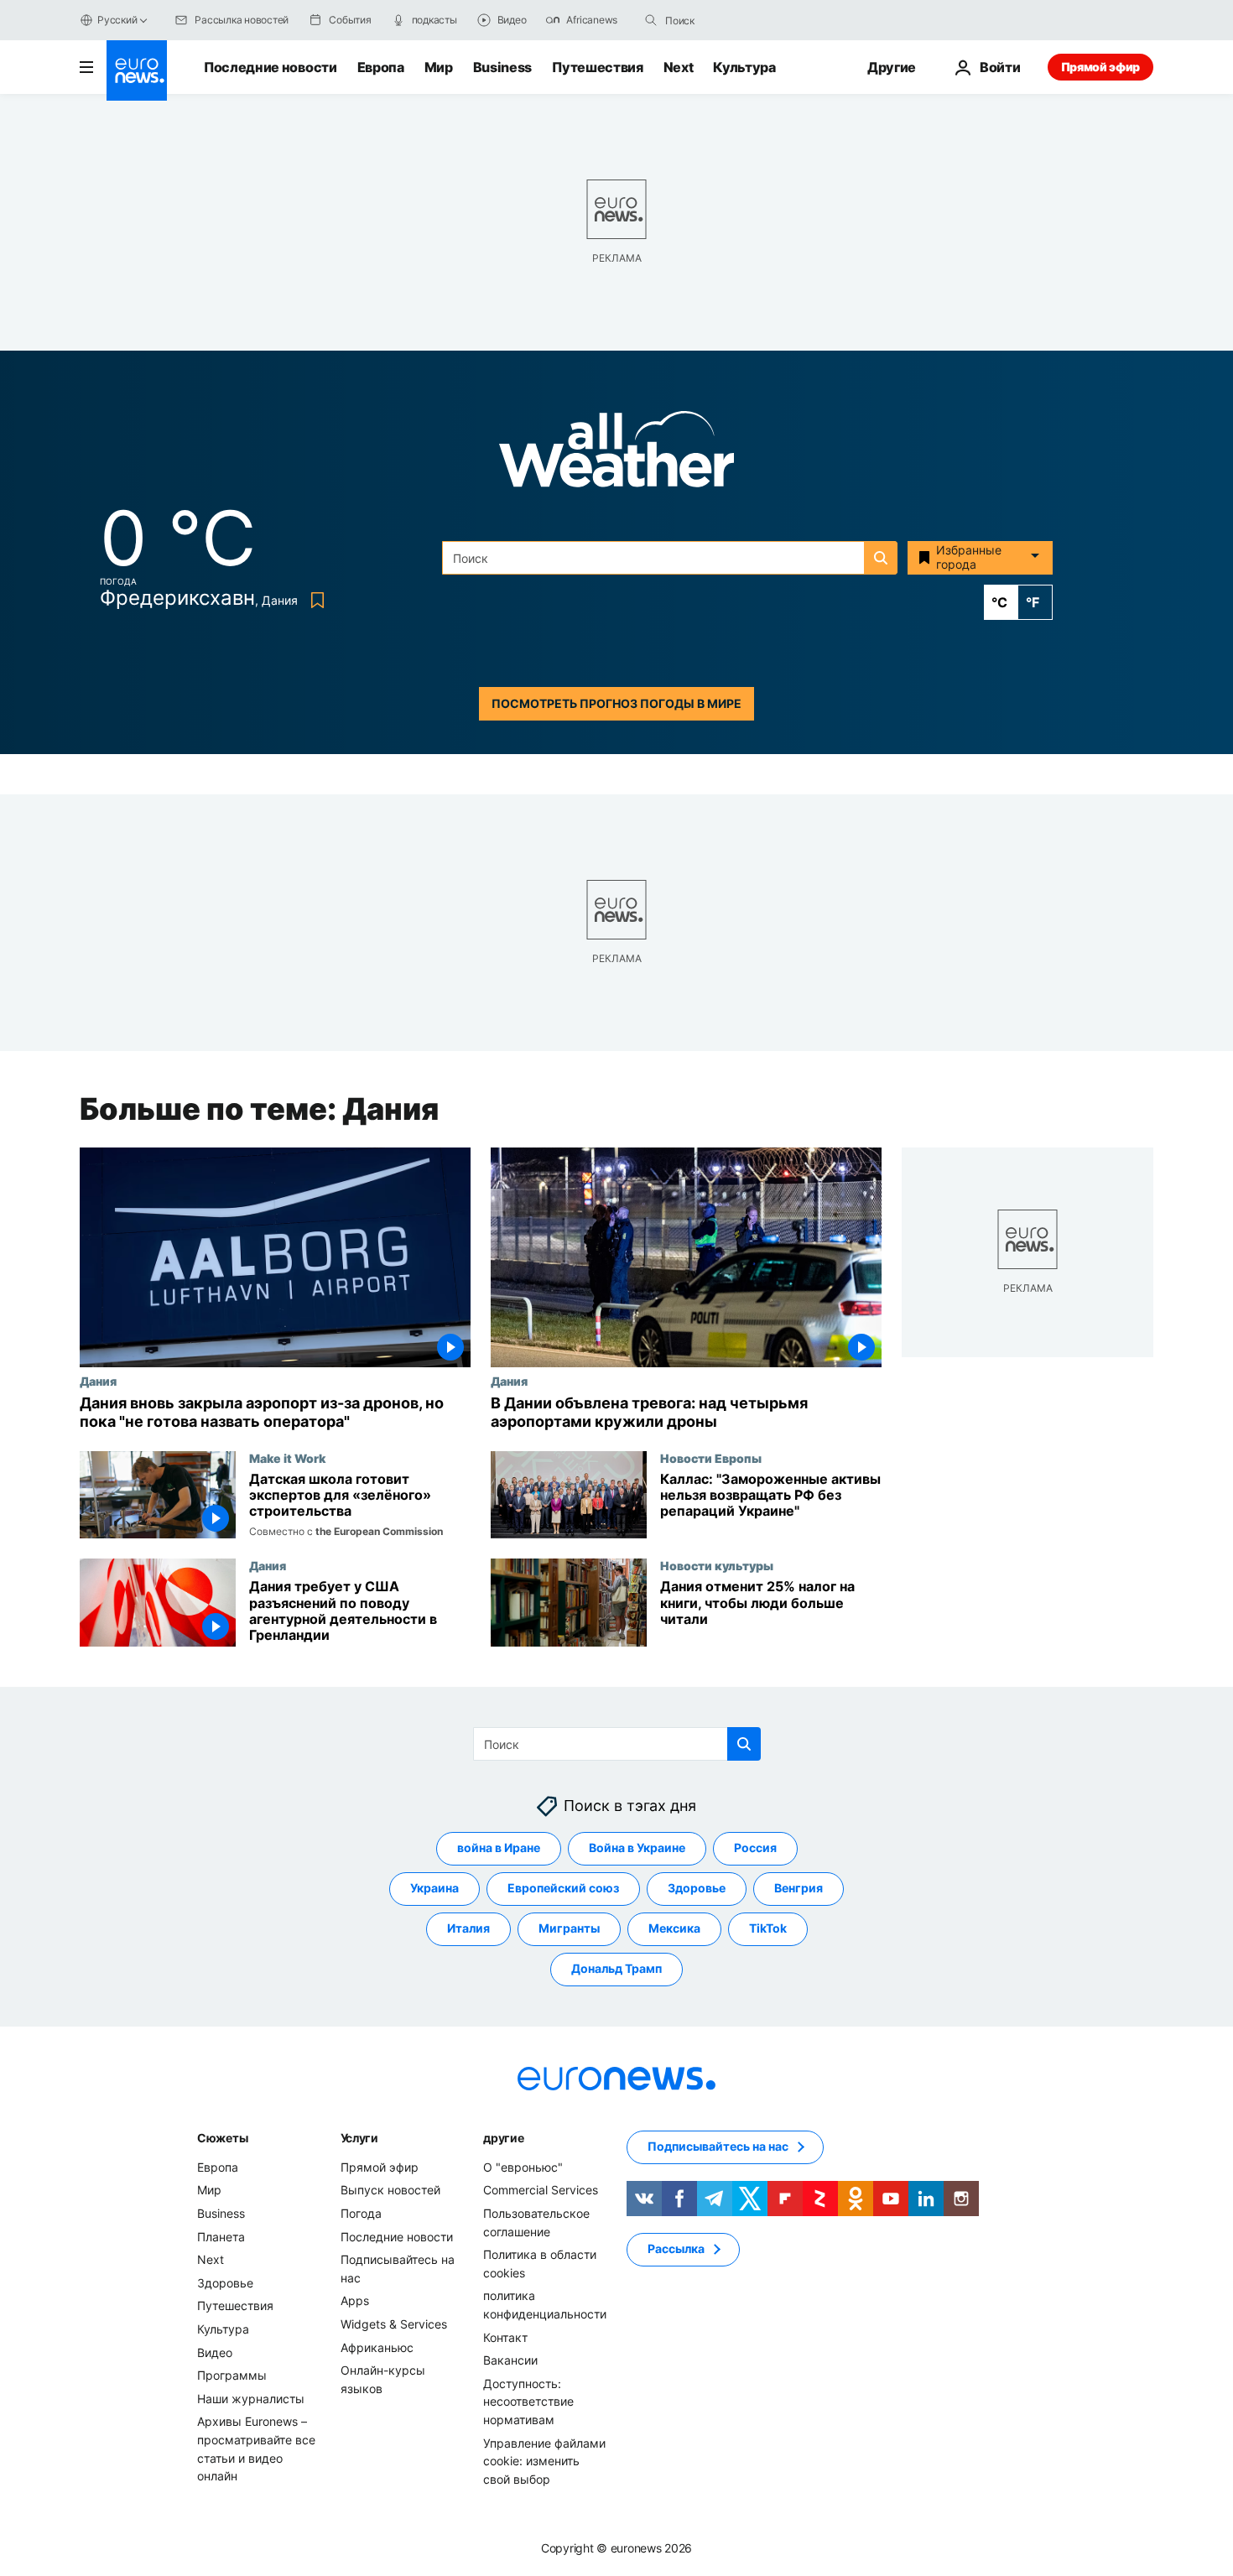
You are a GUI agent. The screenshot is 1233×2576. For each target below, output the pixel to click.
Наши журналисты (251, 2399)
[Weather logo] (616, 454)
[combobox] (736, 20)
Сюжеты (222, 2138)
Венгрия (799, 1889)
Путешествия (597, 67)
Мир (439, 67)
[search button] (651, 20)
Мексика (674, 1929)
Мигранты (569, 1929)
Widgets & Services (394, 2324)
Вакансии (510, 2360)
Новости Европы (711, 1458)
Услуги (359, 2138)
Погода (361, 2213)
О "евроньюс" (523, 2167)
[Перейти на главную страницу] (137, 70)
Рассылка (676, 2249)
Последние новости (271, 67)
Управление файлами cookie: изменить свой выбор (544, 2461)
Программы (232, 2375)
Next (679, 67)
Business (502, 67)
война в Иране (499, 1848)
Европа (381, 67)
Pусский (117, 20)
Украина (434, 1889)
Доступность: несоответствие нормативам (528, 2402)
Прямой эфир (1100, 67)
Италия (468, 1929)
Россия (755, 1848)
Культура (744, 67)
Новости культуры (717, 1565)
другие (503, 2138)
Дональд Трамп (616, 1969)
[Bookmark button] (314, 600)
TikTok (768, 1929)
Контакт (505, 2337)
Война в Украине (637, 1848)
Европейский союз (563, 1889)
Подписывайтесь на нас (718, 2147)
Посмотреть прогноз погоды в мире (616, 703)
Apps (355, 2301)
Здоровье (697, 1889)
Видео (215, 2352)
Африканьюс (377, 2347)
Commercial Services (541, 2191)
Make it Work (287, 1458)
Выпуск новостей (390, 2191)
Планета (221, 2237)
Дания (98, 1381)
